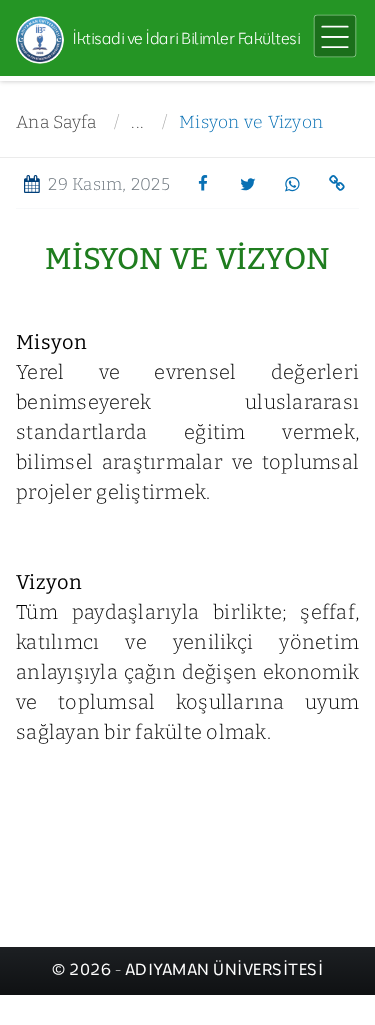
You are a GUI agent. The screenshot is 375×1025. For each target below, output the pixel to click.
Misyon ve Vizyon (251, 122)
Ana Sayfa (56, 122)
